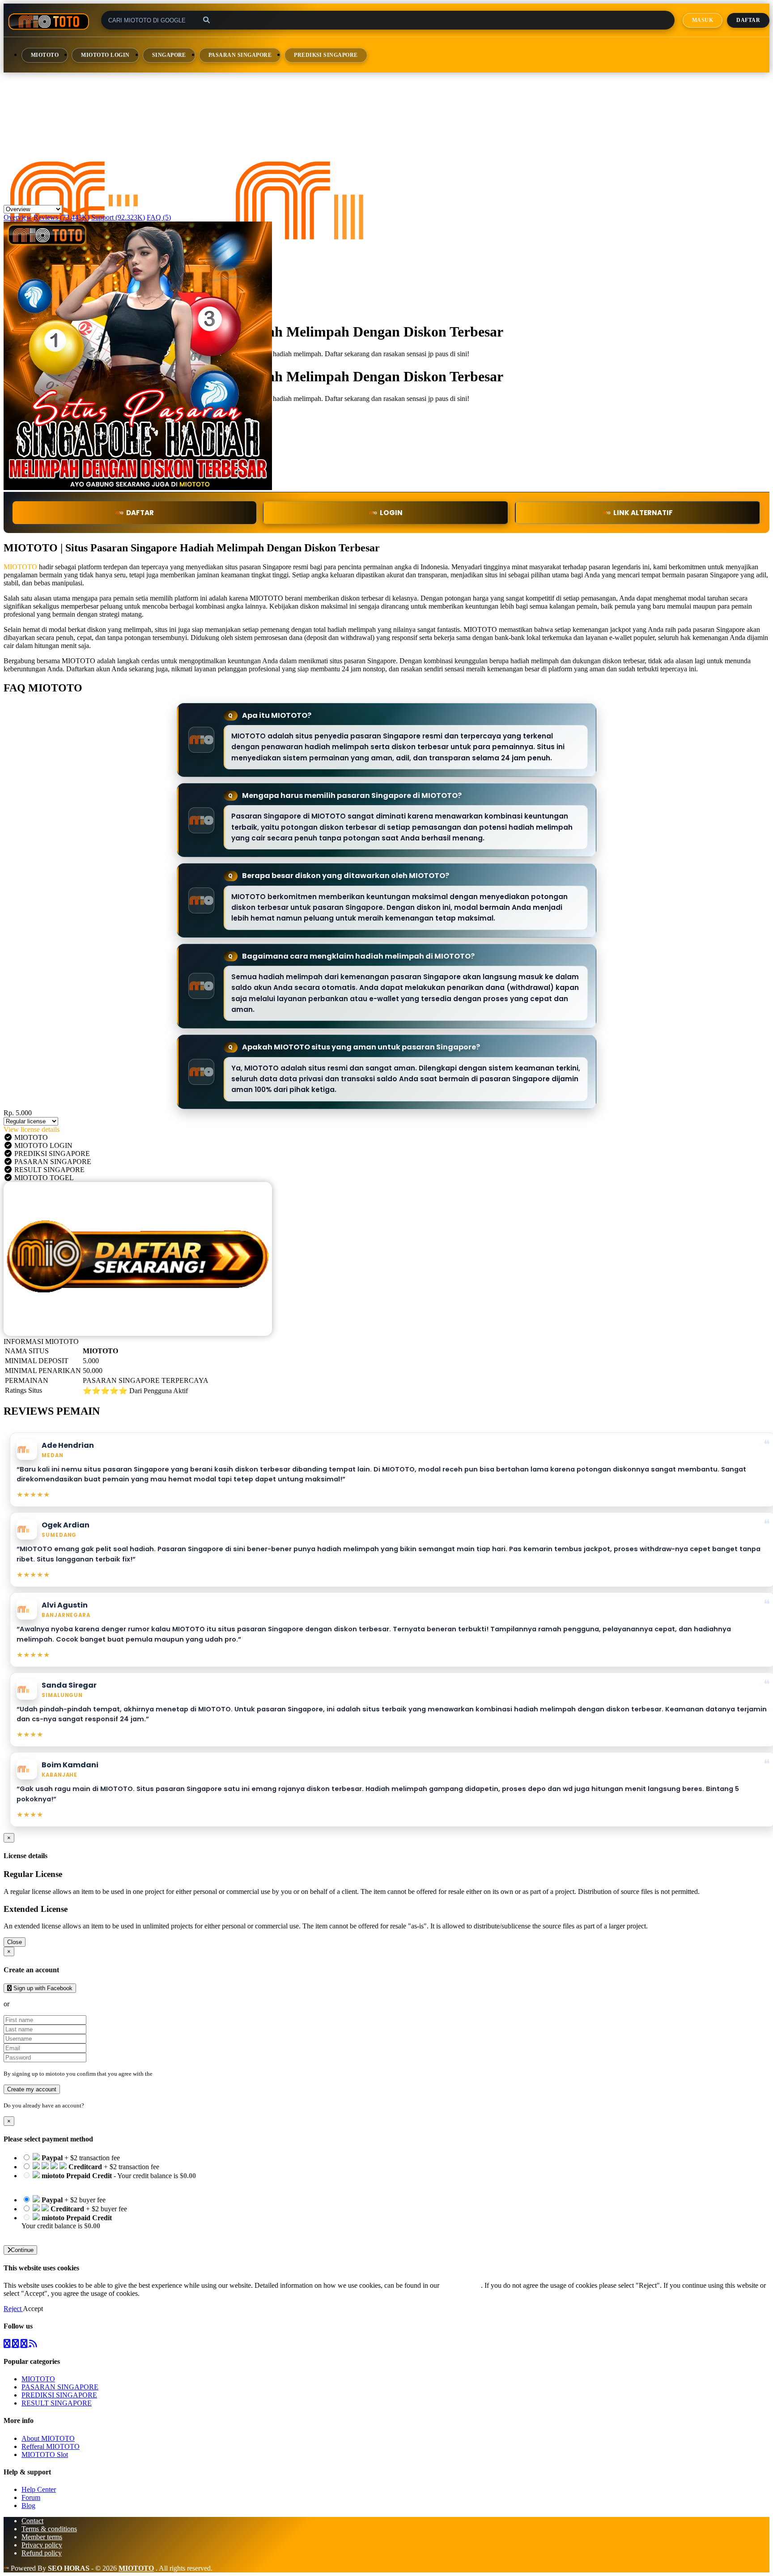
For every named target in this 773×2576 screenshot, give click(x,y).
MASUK (703, 20)
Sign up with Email (38, 2004)
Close (15, 1942)
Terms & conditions (49, 2529)
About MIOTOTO (48, 2438)
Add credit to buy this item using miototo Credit (89, 2184)
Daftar (748, 20)
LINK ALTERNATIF (643, 513)
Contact (32, 2521)
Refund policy (42, 2553)
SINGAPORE (169, 55)
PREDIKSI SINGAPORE (326, 55)
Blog (28, 2506)
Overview (18, 217)
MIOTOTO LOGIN (105, 55)
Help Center (39, 2489)
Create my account (32, 2089)
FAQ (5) (159, 217)
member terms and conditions (189, 2074)
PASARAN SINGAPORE (240, 55)
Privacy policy (42, 2545)
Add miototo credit (48, 2234)
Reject (13, 2309)
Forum (31, 2497)
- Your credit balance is (109, 2180)
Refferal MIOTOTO (51, 2446)
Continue (22, 2250)
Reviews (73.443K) (62, 217)
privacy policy (461, 2285)
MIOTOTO (45, 55)
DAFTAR (140, 513)
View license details (32, 1129)
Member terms (42, 2537)
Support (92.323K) (118, 217)
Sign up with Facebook (42, 1988)
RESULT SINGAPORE (57, 2403)
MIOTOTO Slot (45, 2454)
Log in (93, 2105)
